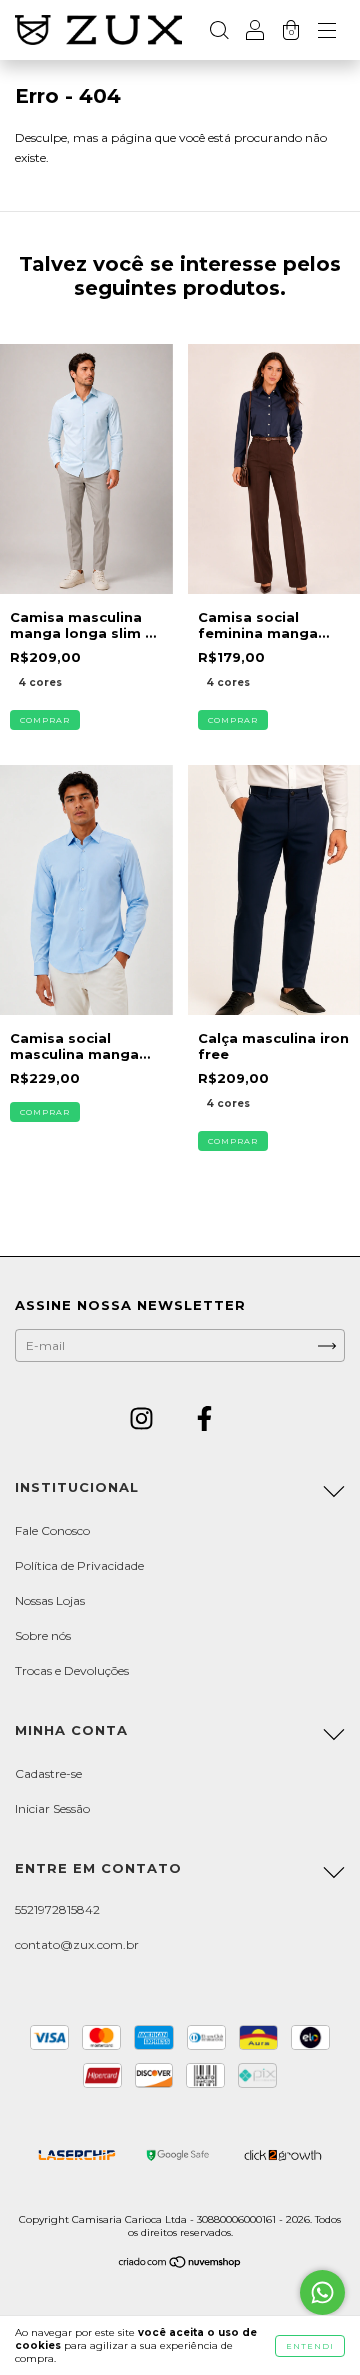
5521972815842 (57, 1909)
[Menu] (327, 32)
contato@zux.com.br (77, 1944)
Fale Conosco (52, 1530)
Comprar (45, 720)
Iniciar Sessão (52, 1808)
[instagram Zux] (143, 1421)
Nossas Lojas (50, 1600)
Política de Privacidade (79, 1565)
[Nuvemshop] (180, 2264)
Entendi (310, 2346)
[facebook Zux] (204, 1421)
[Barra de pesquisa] (219, 32)
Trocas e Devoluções (72, 1670)
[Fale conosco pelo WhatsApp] (322, 2292)
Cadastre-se (48, 1773)
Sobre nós (43, 1635)
